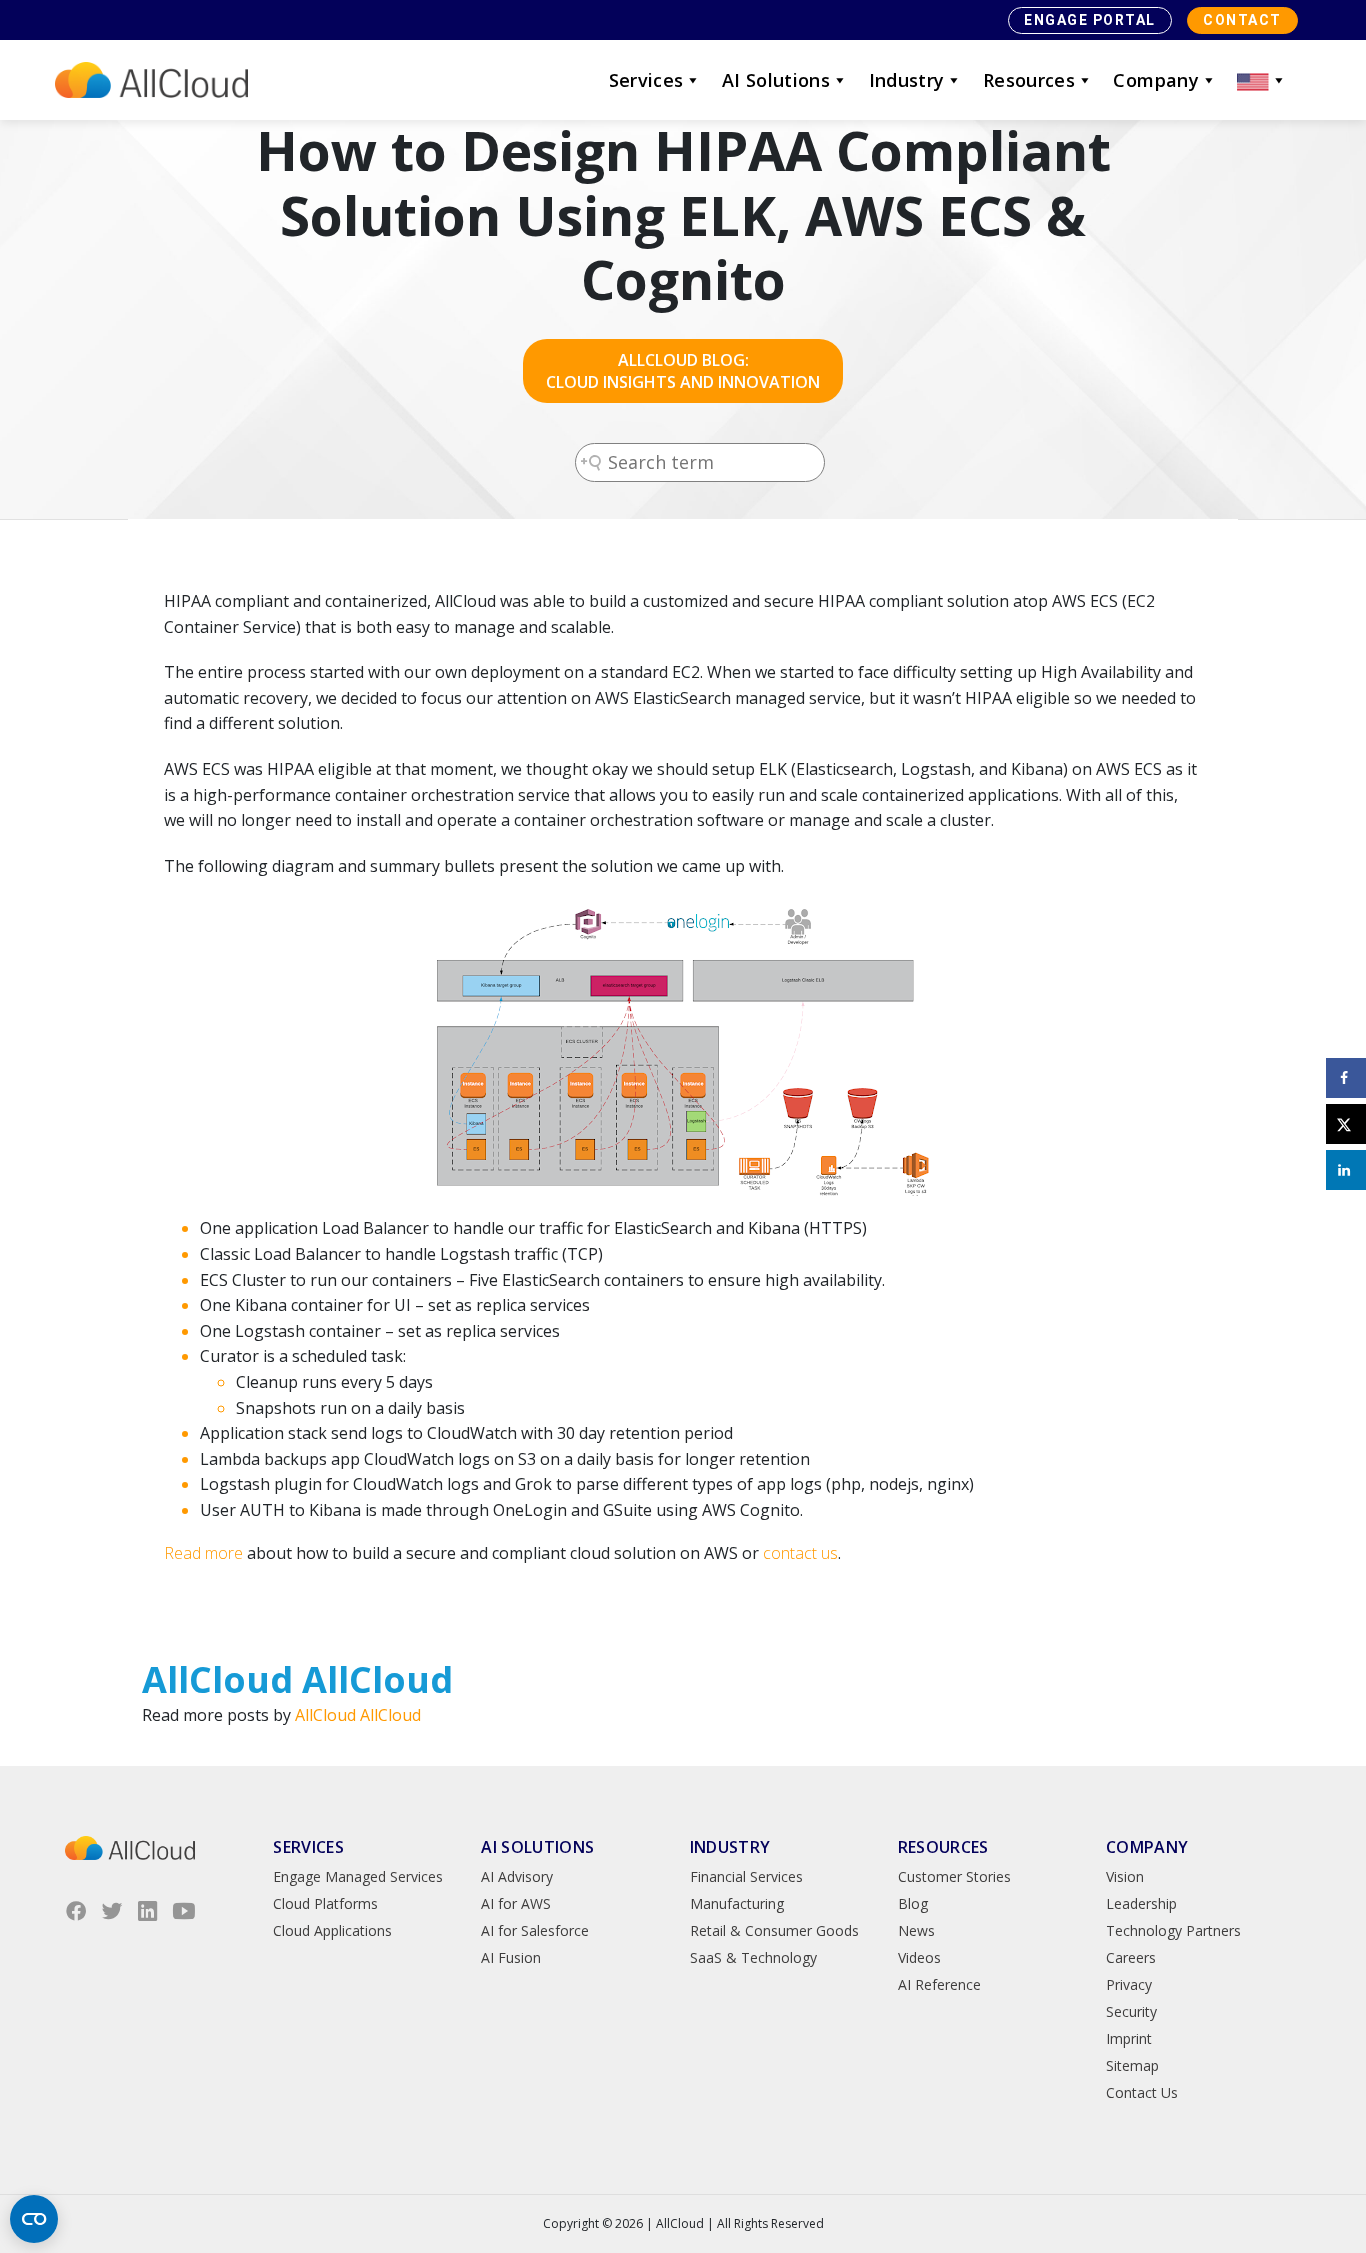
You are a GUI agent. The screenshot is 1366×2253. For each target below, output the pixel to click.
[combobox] (700, 462)
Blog (913, 1903)
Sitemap (1132, 2065)
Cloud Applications (332, 1930)
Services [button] (646, 80)
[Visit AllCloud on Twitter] (112, 1911)
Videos (919, 1957)
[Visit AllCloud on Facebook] (76, 1911)
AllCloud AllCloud (358, 1715)
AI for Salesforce (535, 1930)
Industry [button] (907, 80)
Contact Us (1142, 2092)
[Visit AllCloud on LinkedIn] (148, 1911)
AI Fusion (511, 1957)
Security (1131, 2011)
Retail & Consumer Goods (774, 1930)
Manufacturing (737, 1903)
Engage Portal (1090, 20)
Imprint (1129, 2038)
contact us (800, 1553)
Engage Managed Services (358, 1876)
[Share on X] (1346, 1124)
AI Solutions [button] (776, 80)
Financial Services (746, 1876)
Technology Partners (1173, 1930)
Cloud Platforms (325, 1903)
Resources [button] (1029, 80)
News (916, 1930)
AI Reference (939, 1984)
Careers (1131, 1957)
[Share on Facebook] (1346, 1078)
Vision (1125, 1876)
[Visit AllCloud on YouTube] (184, 1911)
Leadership (1141, 1903)
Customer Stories (954, 1876)
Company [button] (1156, 80)
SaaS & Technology (753, 1957)
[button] (1262, 80)
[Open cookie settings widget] (34, 2219)
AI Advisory (517, 1876)
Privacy (1129, 1984)
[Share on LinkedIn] (1346, 1170)
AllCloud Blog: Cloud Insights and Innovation (683, 371)
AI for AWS (516, 1903)
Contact (1242, 20)
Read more (203, 1553)
